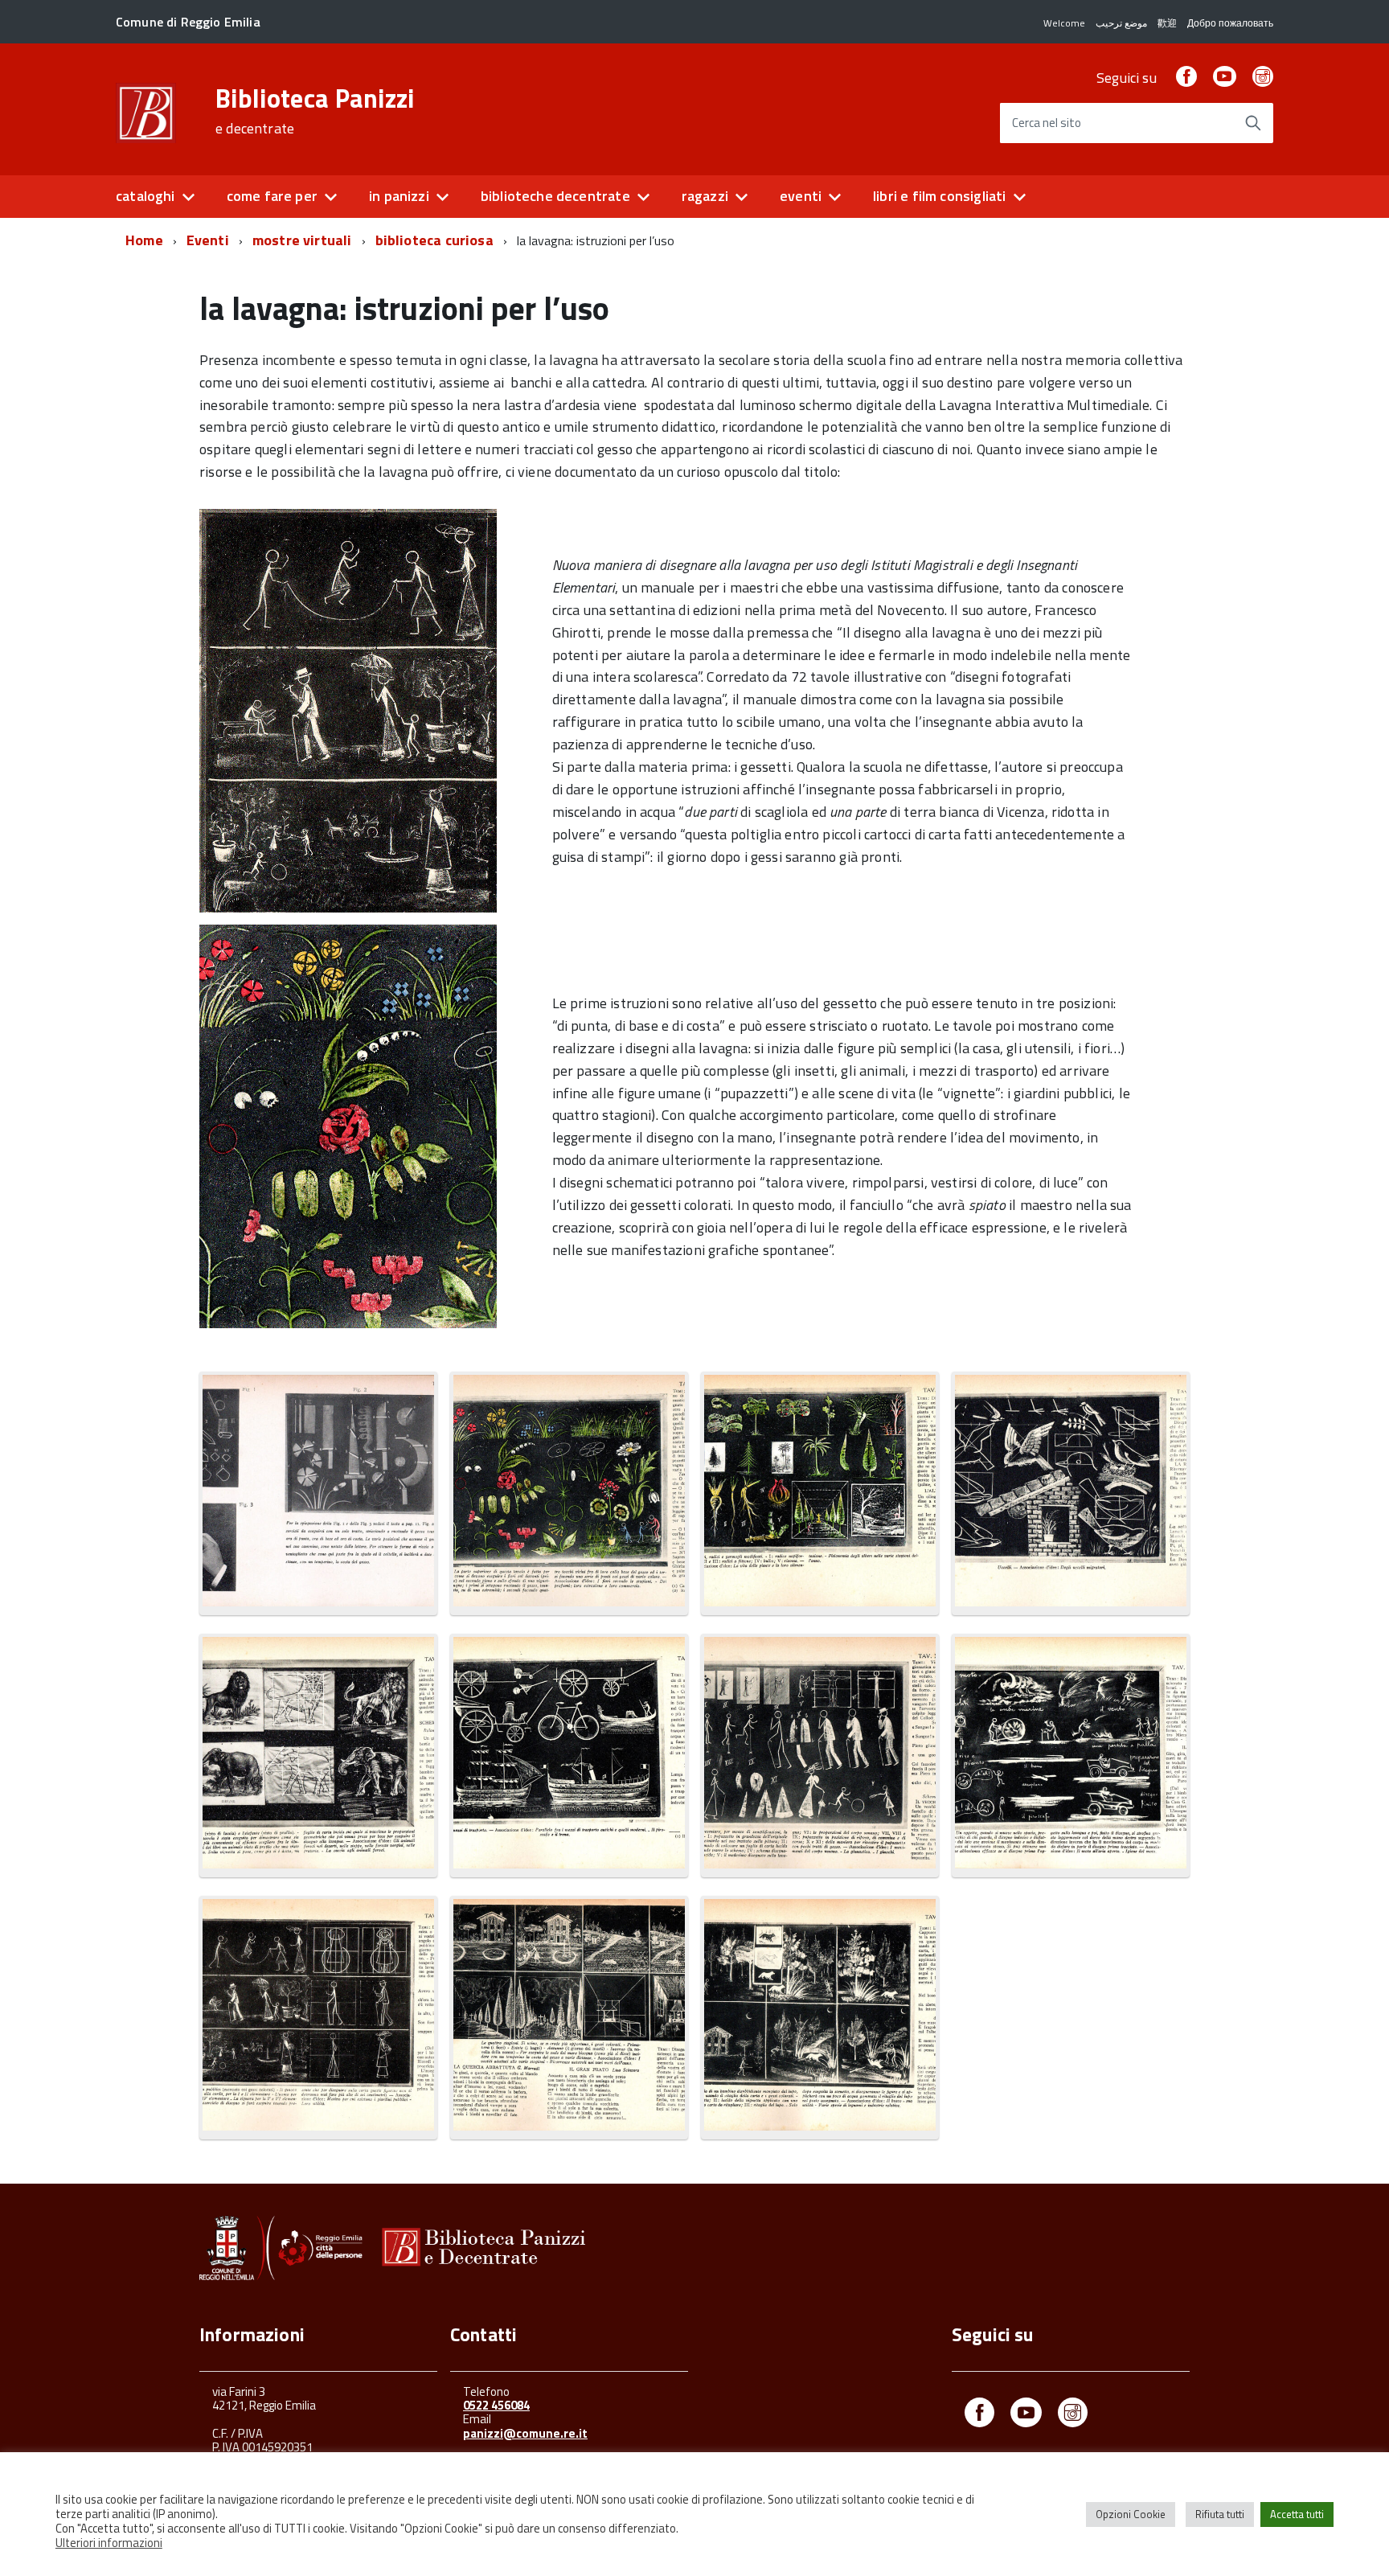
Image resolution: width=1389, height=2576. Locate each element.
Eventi (208, 240)
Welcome (1064, 23)
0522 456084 (496, 2405)
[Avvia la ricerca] (1253, 123)
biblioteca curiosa (434, 240)
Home (144, 240)
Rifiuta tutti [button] (1220, 2514)
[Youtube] (1026, 2416)
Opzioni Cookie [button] (1131, 2514)
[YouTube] (1224, 78)
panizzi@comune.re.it (525, 2433)
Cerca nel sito (1047, 123)
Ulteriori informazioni (109, 2543)
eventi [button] (801, 196)
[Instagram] (1263, 78)
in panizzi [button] (399, 196)
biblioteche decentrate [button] (555, 196)
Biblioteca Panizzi (315, 111)
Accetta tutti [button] (1297, 2514)
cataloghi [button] (145, 196)
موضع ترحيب (1121, 23)
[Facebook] (1186, 78)
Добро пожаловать (1230, 23)
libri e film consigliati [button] (939, 196)
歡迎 (1167, 23)
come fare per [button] (272, 196)
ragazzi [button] (705, 196)
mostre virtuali (302, 240)
